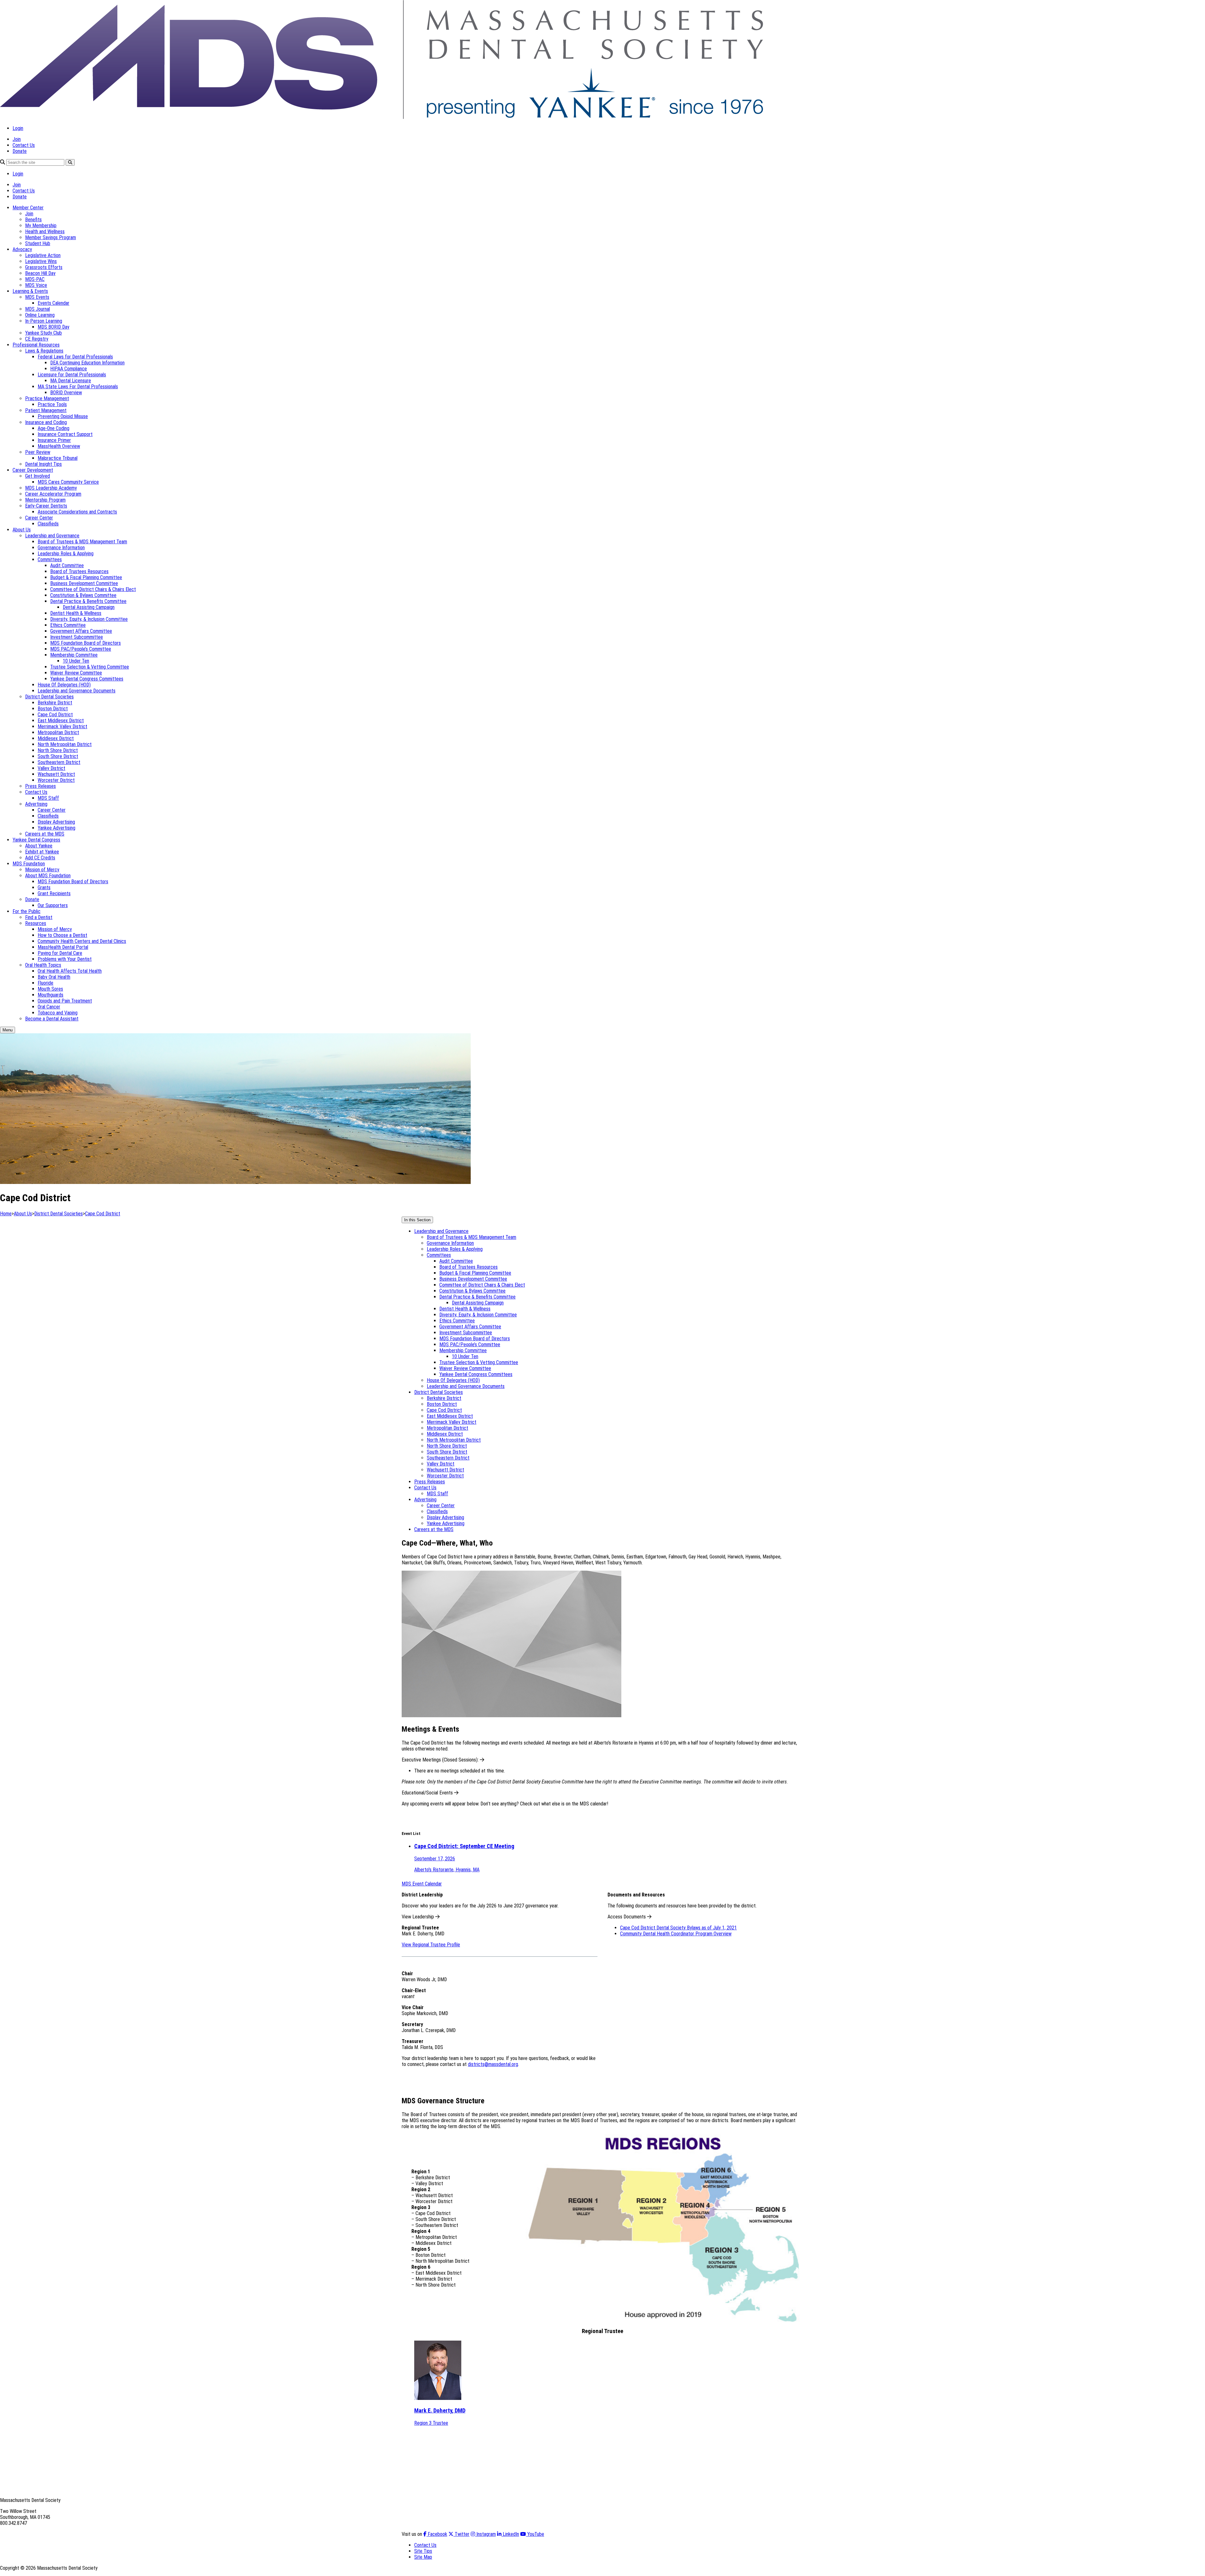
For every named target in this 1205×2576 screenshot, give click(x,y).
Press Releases (40, 786)
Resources (36, 923)
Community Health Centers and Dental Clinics (82, 941)
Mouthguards (51, 995)
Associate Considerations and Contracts (77, 512)
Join (17, 139)
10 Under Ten (76, 661)
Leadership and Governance (52, 536)
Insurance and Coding (46, 422)
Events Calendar (54, 303)
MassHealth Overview (59, 446)
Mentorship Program (45, 500)
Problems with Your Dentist (65, 959)
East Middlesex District (61, 721)
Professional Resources (36, 345)
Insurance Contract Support (65, 434)
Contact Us (24, 145)
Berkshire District (55, 703)
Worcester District (56, 780)
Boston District (53, 709)
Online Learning (40, 315)
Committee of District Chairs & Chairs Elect (93, 589)
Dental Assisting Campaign (89, 607)
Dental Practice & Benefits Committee (88, 601)
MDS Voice (36, 285)
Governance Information (61, 548)
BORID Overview (66, 393)
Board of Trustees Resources (79, 571)
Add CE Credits (40, 858)
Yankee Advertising (56, 828)
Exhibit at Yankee (42, 852)
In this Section (417, 1220)
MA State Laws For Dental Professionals (78, 387)
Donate (20, 151)
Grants (44, 887)
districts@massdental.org (493, 2064)
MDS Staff (48, 798)
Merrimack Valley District (62, 726)
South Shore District (58, 756)
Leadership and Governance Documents (77, 691)
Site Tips (423, 2551)
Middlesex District (56, 738)
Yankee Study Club (43, 333)
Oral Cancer (49, 1007)
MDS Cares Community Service (68, 482)
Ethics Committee (68, 625)
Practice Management (47, 398)
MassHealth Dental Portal (63, 947)
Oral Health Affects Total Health (70, 971)
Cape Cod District (55, 715)
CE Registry (37, 339)
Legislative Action (43, 255)
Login (18, 128)
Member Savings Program (51, 237)
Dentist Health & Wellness (76, 613)
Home (6, 1214)
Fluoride (46, 983)
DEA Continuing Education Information (87, 363)
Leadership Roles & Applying (66, 554)
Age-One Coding (54, 428)
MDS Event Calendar (422, 1884)
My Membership (41, 226)
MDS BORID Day (54, 327)
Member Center (28, 208)
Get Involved (37, 476)
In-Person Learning (44, 321)
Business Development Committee (84, 583)
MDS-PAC (35, 279)
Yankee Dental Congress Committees (87, 679)
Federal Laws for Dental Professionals (75, 357)
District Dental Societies (49, 697)
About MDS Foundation (48, 876)
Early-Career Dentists (46, 506)
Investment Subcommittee (77, 637)
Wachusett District (56, 774)
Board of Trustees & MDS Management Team (82, 542)
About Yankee (39, 846)
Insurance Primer (54, 440)
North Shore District (58, 750)
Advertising (36, 804)
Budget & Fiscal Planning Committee (86, 577)
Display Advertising (56, 822)
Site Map (423, 2557)
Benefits (33, 220)
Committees (50, 559)
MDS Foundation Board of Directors (86, 643)
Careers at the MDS (45, 834)
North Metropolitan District (65, 744)
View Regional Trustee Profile (431, 1945)
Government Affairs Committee (81, 631)
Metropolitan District (58, 732)
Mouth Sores (50, 989)
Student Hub (38, 243)
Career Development (33, 470)
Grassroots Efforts (44, 267)
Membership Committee (74, 655)
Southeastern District (59, 762)
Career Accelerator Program (53, 494)
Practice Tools (52, 404)
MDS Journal (37, 309)
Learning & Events (30, 291)
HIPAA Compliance (69, 369)
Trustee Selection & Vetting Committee (90, 667)
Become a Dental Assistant (52, 1019)
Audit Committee (67, 565)
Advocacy (22, 249)
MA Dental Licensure (71, 381)
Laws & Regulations (44, 351)
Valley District (51, 768)
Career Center (39, 518)
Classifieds (48, 524)
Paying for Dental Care (60, 953)
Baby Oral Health (54, 977)
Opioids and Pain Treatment (65, 1001)
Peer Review (38, 452)
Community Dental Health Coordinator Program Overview (676, 1934)
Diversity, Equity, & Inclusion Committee (89, 619)
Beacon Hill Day (40, 273)
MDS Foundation (29, 864)
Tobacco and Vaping (58, 1013)
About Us (22, 530)
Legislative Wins (41, 261)
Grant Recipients (54, 893)
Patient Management (46, 410)
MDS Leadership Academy (51, 488)
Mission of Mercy (42, 870)
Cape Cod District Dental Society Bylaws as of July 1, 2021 (678, 1928)
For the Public (27, 911)
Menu (8, 1030)
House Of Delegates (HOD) (64, 685)
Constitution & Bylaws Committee (83, 595)
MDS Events (37, 297)
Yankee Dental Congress (36, 840)
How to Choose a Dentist (62, 935)
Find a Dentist (39, 917)
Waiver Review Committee (76, 673)
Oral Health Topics (43, 965)
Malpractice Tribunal (58, 458)
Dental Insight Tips (43, 464)
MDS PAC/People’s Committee (81, 649)
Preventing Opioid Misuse (63, 416)
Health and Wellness (45, 231)
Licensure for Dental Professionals (72, 375)
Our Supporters (53, 905)
